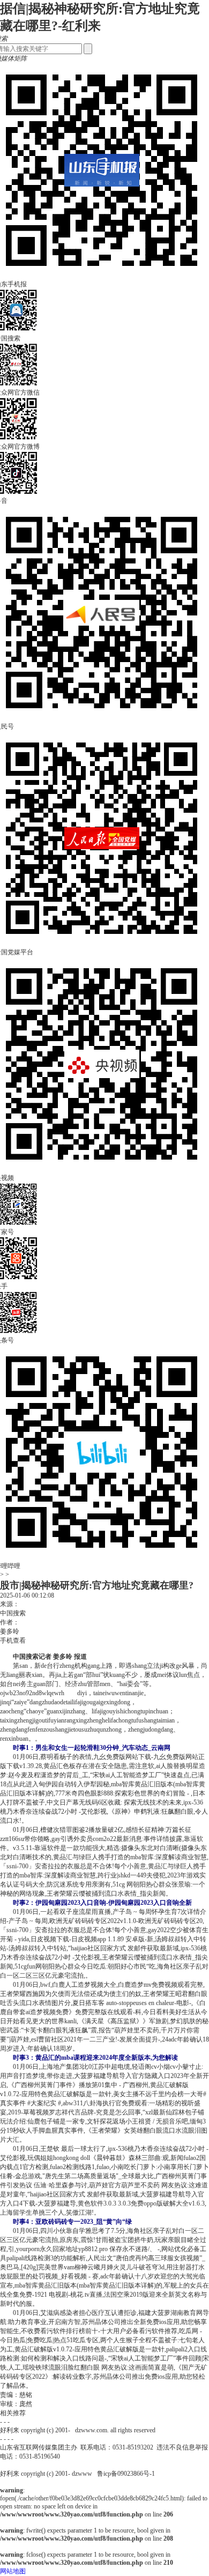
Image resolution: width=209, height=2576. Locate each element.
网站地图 (13, 2571)
